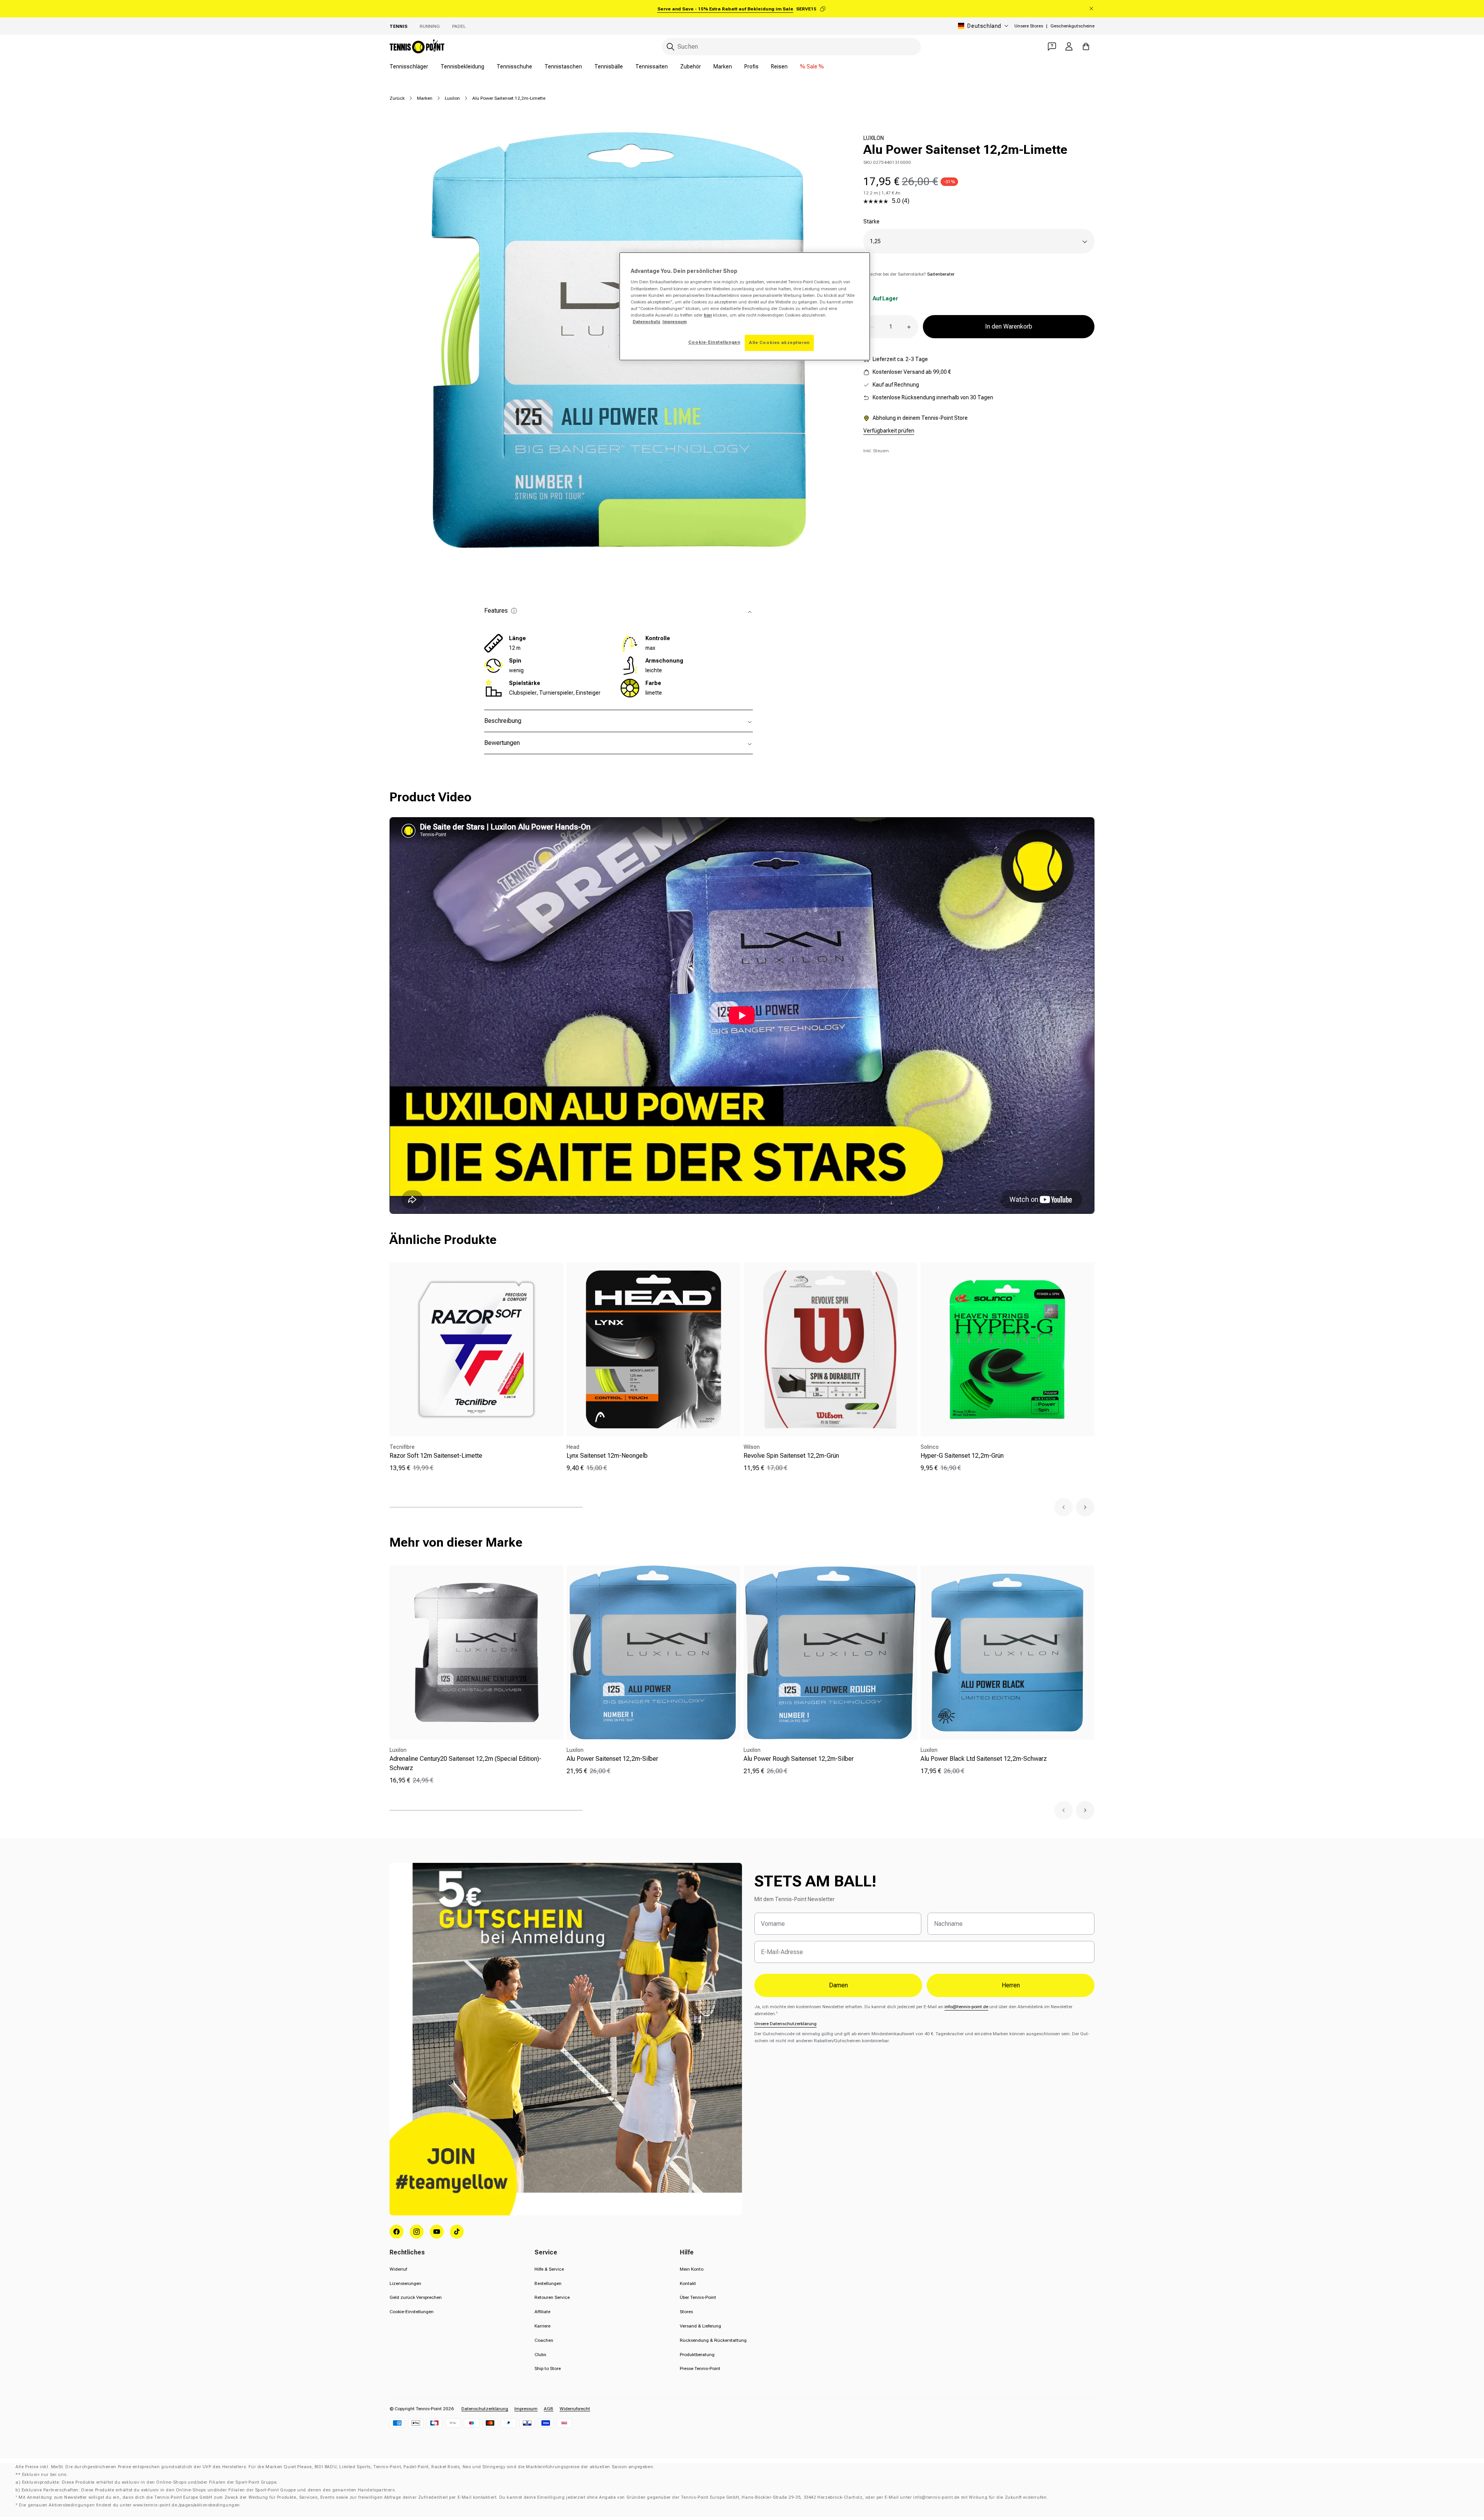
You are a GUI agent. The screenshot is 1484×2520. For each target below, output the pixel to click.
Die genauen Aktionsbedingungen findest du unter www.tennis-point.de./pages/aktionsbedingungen (129, 2505)
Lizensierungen (405, 2283)
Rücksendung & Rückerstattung (713, 2340)
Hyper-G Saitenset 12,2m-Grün (962, 1456)
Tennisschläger (409, 66)
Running (430, 26)
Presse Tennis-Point (700, 2368)
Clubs (540, 2355)
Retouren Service (552, 2297)
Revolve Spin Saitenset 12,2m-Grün (791, 1456)
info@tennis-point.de (966, 2007)
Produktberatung (697, 2355)
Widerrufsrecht (575, 2409)
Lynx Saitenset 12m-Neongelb (607, 1456)
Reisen (779, 66)
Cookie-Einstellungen (412, 2312)
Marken (723, 66)
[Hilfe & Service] (1052, 46)
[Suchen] (671, 47)
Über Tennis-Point (698, 2297)
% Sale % (812, 66)
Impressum (526, 2409)
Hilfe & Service (549, 2269)
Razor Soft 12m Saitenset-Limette (436, 1456)
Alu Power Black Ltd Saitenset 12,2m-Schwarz (984, 1759)
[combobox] (791, 47)
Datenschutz (647, 322)
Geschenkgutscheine (1072, 26)
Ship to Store (548, 2368)
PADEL (459, 26)
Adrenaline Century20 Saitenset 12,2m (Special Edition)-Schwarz (465, 1763)
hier (708, 315)
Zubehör (691, 66)
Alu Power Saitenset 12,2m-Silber (612, 1759)
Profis (751, 66)
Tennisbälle (609, 66)
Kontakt (688, 2283)
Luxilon (452, 98)
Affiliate (542, 2312)
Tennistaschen (563, 66)
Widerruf (398, 2269)
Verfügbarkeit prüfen (889, 431)
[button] (1064, 1507)
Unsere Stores (1029, 26)
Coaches (544, 2340)
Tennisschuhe (514, 66)
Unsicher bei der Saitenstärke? (909, 274)
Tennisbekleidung (462, 66)
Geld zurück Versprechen (416, 2297)
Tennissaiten (652, 66)
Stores (686, 2312)
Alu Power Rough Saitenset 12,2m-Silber (799, 1759)
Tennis (398, 26)
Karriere (542, 2326)
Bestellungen (548, 2283)
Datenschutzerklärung (485, 2409)
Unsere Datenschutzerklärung (785, 2024)
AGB (549, 2409)
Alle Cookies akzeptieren (779, 342)
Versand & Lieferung (700, 2326)
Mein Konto (692, 2269)
